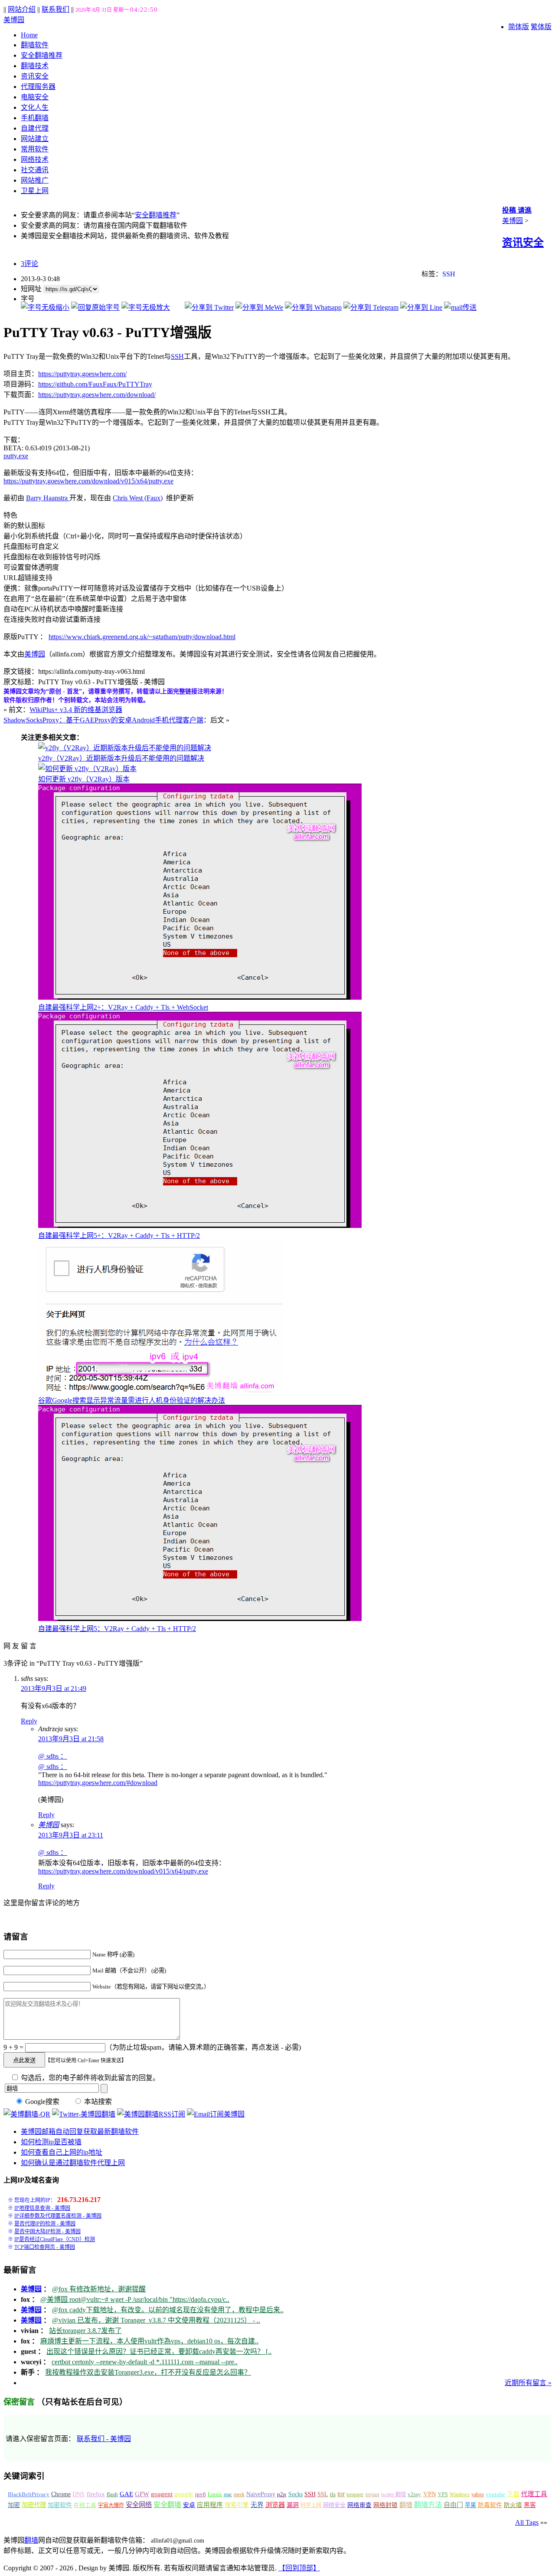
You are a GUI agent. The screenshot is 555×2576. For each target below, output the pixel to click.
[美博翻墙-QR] (27, 2114)
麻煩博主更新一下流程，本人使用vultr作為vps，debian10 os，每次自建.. (149, 2341)
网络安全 (334, 2505)
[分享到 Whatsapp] (313, 307)
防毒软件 (490, 2505)
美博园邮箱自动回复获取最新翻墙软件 (80, 2131)
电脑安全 (35, 97)
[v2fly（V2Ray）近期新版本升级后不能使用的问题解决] (125, 748)
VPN (430, 2494)
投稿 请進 (517, 210)
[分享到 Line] (421, 307)
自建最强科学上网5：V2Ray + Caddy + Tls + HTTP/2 (117, 1629)
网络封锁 (385, 2505)
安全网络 (139, 2505)
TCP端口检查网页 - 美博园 (45, 2247)
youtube (495, 2494)
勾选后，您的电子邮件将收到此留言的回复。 (89, 2078)
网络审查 (359, 2505)
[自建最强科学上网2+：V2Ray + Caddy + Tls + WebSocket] (200, 997)
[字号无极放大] (146, 307)
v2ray (414, 2494)
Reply (29, 1721)
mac (228, 2494)
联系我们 (55, 9)
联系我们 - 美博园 (104, 2439)
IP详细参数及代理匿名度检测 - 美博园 (58, 2216)
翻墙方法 (428, 2505)
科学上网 (311, 2505)
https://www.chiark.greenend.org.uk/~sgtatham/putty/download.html (142, 637)
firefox (96, 2494)
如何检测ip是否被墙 (51, 2142)
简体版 (519, 27)
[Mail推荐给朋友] (460, 307)
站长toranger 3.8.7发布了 (85, 2331)
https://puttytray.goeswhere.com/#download (98, 1783)
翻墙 (406, 2505)
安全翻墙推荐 (42, 55)
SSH (449, 274)
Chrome (61, 2494)
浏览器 (275, 2505)
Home (29, 35)
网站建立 (35, 139)
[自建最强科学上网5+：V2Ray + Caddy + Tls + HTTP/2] (200, 1226)
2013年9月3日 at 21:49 (54, 1688)
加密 (14, 2505)
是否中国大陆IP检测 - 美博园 (47, 2231)
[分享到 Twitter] (209, 307)
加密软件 (60, 2505)
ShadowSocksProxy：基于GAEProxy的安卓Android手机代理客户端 (103, 720)
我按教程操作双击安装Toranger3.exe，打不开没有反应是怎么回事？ (148, 2372)
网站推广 (35, 180)
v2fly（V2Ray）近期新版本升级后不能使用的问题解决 (121, 758)
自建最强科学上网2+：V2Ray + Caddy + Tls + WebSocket (123, 1007)
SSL (323, 2494)
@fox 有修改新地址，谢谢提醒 (99, 2289)
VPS (443, 2494)
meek (239, 2494)
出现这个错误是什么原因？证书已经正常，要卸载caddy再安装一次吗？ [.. (159, 2351)
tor (341, 2494)
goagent (162, 2494)
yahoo (478, 2494)
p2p (282, 2494)
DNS (78, 2494)
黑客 (530, 2505)
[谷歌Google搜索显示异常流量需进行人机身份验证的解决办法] (160, 1390)
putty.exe (16, 456)
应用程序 (210, 2505)
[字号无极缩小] (45, 307)
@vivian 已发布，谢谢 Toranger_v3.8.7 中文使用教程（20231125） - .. (156, 2320)
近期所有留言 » (528, 2383)
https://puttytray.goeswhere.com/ (82, 374)
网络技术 (35, 159)
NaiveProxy (261, 2494)
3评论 (29, 264)
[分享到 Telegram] (371, 307)
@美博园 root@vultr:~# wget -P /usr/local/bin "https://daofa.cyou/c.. (135, 2299)
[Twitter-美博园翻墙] (84, 2114)
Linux (215, 2494)
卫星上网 (35, 191)
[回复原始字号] (95, 307)
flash (112, 2494)
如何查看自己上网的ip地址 (62, 2152)
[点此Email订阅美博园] (216, 2114)
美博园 (14, 20)
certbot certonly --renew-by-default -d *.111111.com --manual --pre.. (145, 2362)
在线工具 (85, 2505)
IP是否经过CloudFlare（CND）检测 (55, 2239)
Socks (295, 2494)
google (184, 2494)
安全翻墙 (167, 2505)
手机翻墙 (35, 118)
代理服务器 (38, 87)
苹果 (470, 2505)
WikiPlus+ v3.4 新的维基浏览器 (76, 710)
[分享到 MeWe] (259, 307)
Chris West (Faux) (138, 498)
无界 (257, 2505)
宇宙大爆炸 (111, 2505)
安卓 (189, 2505)
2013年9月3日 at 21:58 (71, 1739)
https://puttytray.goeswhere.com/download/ (97, 395)
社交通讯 (35, 170)
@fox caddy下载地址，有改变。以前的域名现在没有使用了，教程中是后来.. (168, 2310)
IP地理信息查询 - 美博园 (42, 2208)
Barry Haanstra (48, 498)
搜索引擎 (237, 2505)
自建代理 (35, 128)
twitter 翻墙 (393, 2494)
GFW (142, 2494)
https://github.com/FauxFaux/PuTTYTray (95, 384)
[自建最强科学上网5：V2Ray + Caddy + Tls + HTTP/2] (200, 1619)
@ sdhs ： (53, 1756)
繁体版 (541, 27)
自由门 (453, 2505)
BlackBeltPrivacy (29, 2494)
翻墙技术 (35, 66)
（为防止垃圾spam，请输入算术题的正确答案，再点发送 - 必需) (203, 2047)
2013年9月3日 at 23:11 (71, 1835)
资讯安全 (35, 76)
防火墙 (513, 2505)
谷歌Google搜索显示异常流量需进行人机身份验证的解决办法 (132, 1400)
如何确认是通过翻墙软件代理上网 (73, 2163)
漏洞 (293, 2505)
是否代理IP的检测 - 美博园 (45, 2224)
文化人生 (35, 107)
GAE (126, 2494)
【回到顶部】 (299, 2568)
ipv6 (201, 2494)
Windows (460, 2494)
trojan (372, 2494)
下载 (513, 2494)
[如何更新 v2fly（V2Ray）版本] (87, 769)
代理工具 (534, 2494)
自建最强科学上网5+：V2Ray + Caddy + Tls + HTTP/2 (119, 1235)
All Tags (527, 2522)
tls (333, 2494)
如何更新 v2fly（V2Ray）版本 (84, 779)
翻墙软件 (35, 45)
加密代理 (34, 2505)
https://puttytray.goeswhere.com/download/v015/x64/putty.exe (88, 481)
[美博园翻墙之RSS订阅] (151, 2114)
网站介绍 (22, 9)
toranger (355, 2494)
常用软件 (35, 149)
